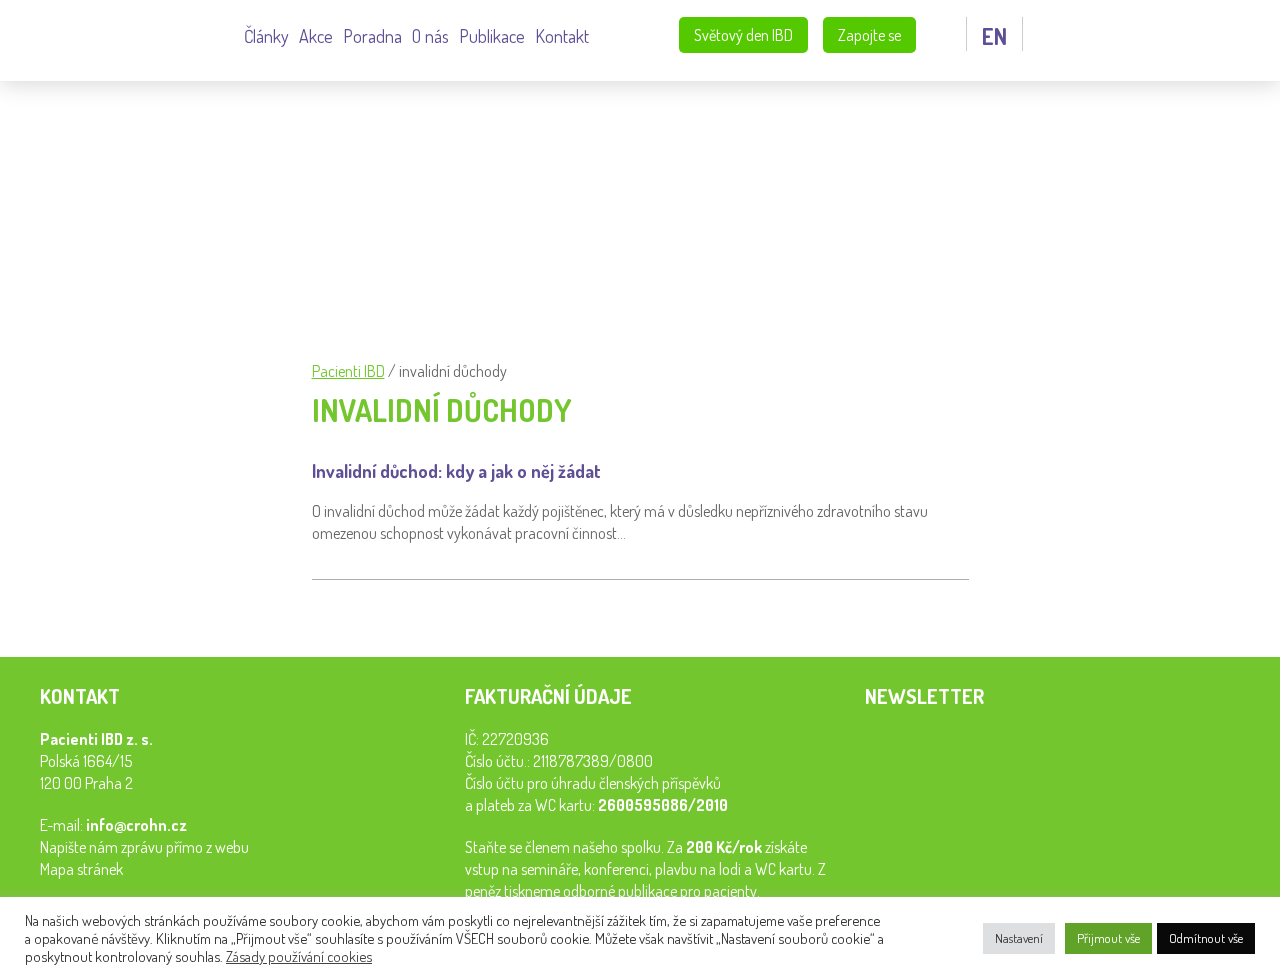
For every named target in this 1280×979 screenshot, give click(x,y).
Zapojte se (869, 35)
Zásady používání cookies (299, 956)
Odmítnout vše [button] (1206, 938)
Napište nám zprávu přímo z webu (144, 847)
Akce (316, 36)
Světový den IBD (743, 35)
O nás (430, 36)
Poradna (372, 36)
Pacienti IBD (129, 37)
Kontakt (562, 36)
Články (266, 36)
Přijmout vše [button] (1108, 938)
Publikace (492, 36)
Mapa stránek (81, 869)
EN (994, 36)
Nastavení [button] (1019, 938)
